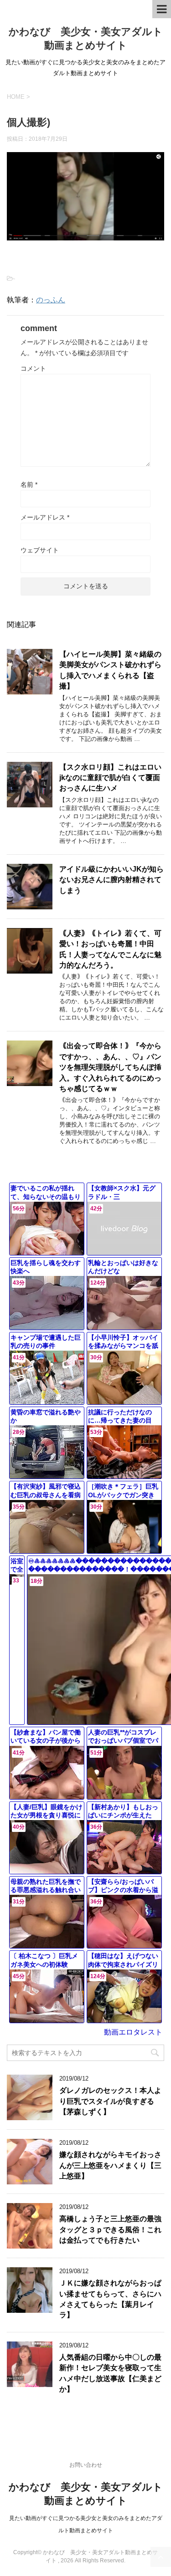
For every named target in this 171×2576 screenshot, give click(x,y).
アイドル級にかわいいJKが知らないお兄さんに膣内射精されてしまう (111, 880)
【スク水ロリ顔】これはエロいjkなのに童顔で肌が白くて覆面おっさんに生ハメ (110, 778)
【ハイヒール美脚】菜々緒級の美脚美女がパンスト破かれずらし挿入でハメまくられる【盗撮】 (110, 670)
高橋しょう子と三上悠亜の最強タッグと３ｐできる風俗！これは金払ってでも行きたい (110, 2229)
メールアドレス (45, 517)
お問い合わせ (86, 2465)
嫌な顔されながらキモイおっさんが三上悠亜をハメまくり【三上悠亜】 (110, 2165)
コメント (33, 368)
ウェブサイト (40, 550)
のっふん (51, 300)
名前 (29, 485)
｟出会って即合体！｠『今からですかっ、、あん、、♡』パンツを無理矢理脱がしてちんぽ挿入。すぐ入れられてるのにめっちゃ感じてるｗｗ (110, 1067)
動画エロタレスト (133, 2032)
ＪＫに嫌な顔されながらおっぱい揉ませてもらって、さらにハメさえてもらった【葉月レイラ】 (110, 2299)
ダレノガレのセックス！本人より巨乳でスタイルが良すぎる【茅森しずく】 (110, 2101)
